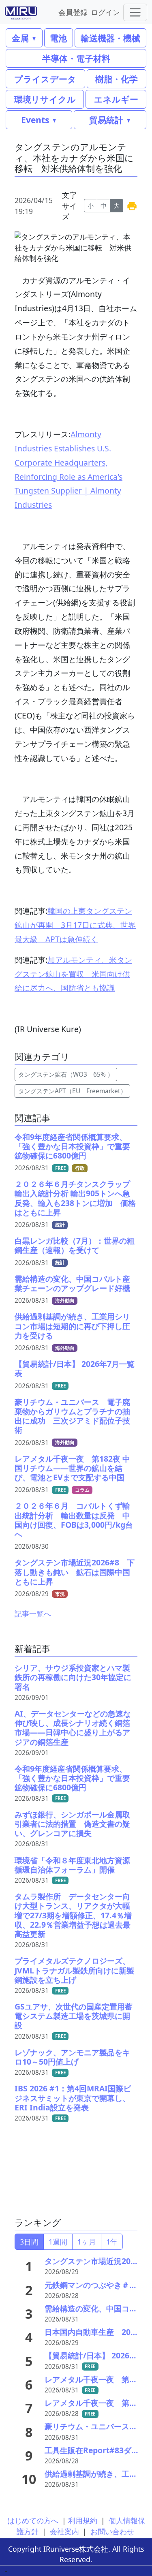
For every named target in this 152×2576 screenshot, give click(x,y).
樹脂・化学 (117, 79)
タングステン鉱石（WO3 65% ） (66, 1074)
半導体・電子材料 (76, 58)
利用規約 (83, 2520)
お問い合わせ (112, 2531)
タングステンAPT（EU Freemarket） (72, 1091)
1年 (112, 2242)
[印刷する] (132, 206)
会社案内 (64, 2531)
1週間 (58, 2242)
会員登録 (73, 12)
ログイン (105, 12)
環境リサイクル (45, 99)
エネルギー (116, 99)
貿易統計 (106, 120)
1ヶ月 (87, 2242)
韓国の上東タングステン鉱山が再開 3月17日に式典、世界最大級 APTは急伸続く (75, 925)
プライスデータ (45, 79)
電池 (58, 38)
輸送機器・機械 (110, 38)
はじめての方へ (33, 2520)
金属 (20, 38)
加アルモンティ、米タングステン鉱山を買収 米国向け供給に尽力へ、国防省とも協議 (73, 974)
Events (35, 120)
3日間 (29, 2242)
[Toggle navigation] (135, 12)
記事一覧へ (33, 1614)
